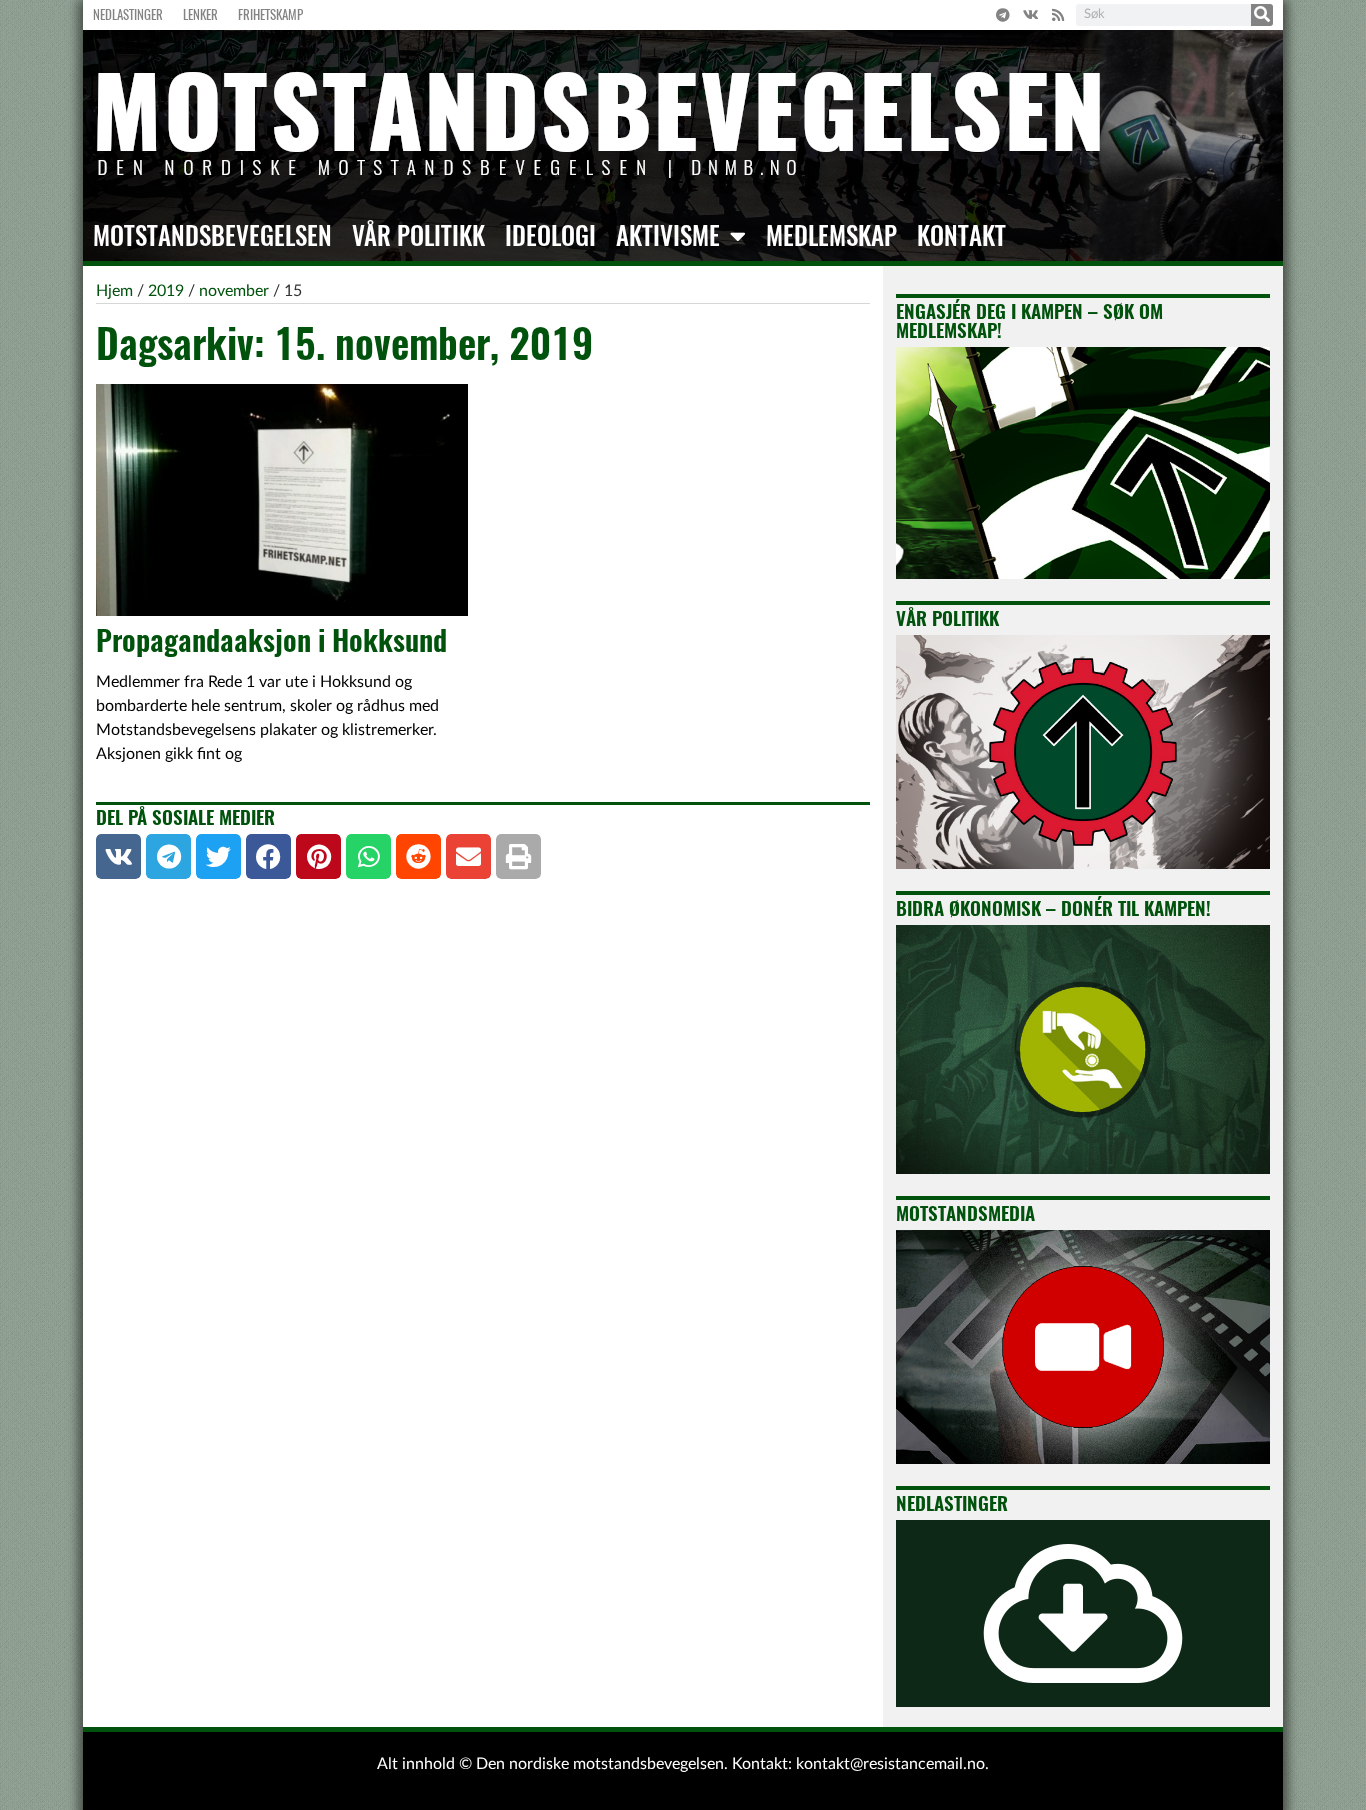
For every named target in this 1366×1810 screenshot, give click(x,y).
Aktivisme (668, 236)
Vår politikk (418, 236)
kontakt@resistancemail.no (890, 1764)
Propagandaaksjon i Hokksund (271, 640)
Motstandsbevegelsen (212, 236)
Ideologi (550, 236)
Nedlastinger (128, 14)
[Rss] (1058, 15)
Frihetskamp (270, 14)
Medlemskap (831, 236)
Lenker (200, 14)
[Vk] (1031, 15)
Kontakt (961, 236)
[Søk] (1262, 15)
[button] (118, 856)
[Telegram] (1003, 15)
